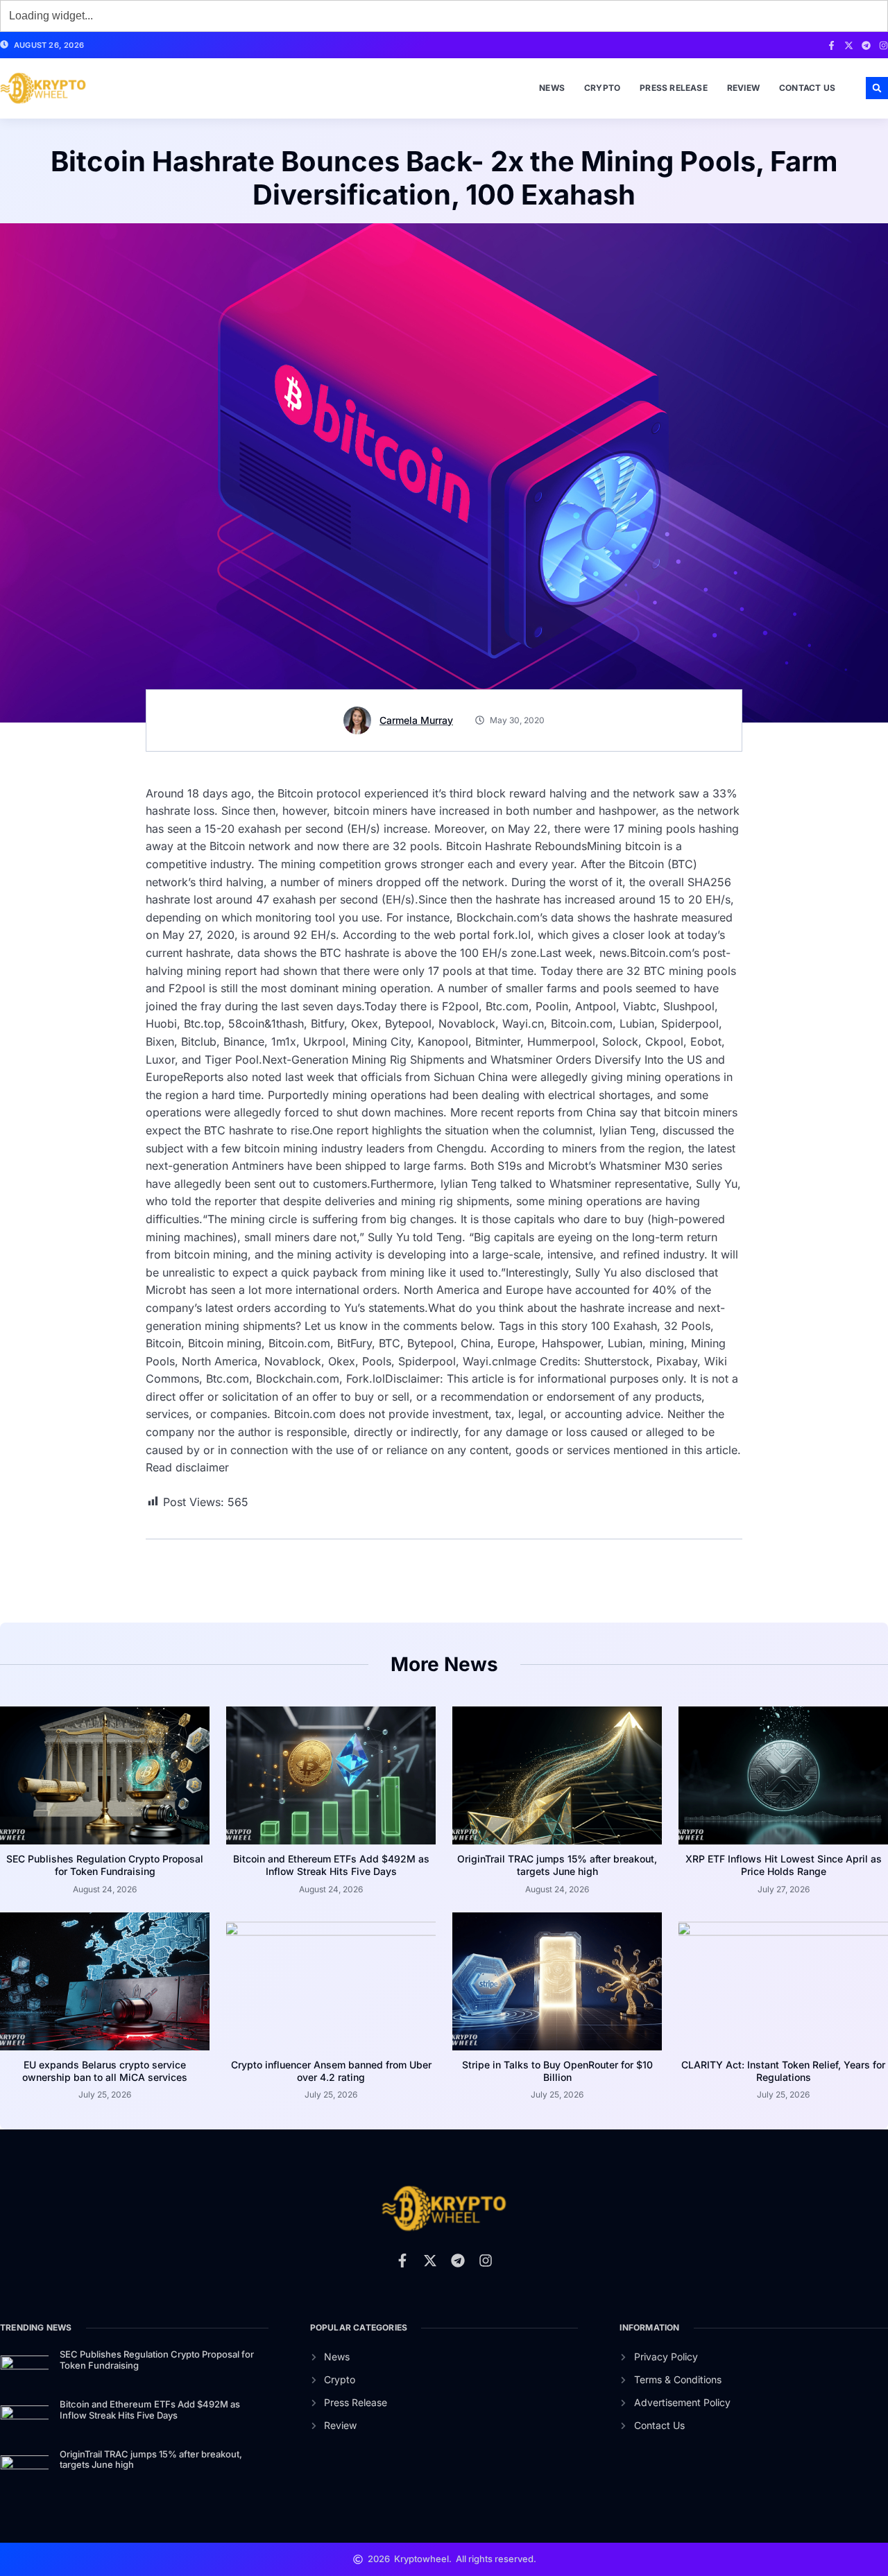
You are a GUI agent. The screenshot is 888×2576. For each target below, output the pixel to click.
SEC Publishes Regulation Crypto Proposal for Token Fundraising (105, 1865)
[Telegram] (866, 45)
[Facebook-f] (831, 45)
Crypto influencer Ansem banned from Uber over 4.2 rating (331, 2071)
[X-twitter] (849, 45)
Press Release (674, 88)
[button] (877, 88)
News (552, 88)
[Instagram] (883, 45)
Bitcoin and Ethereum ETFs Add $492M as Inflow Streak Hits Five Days (331, 1865)
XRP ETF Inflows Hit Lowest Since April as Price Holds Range (784, 1865)
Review (743, 88)
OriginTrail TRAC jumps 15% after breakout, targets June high (557, 1865)
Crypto (602, 88)
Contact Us (807, 88)
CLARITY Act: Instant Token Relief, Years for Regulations (783, 2071)
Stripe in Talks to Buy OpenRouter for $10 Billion (557, 2071)
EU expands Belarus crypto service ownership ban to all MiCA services (105, 2071)
